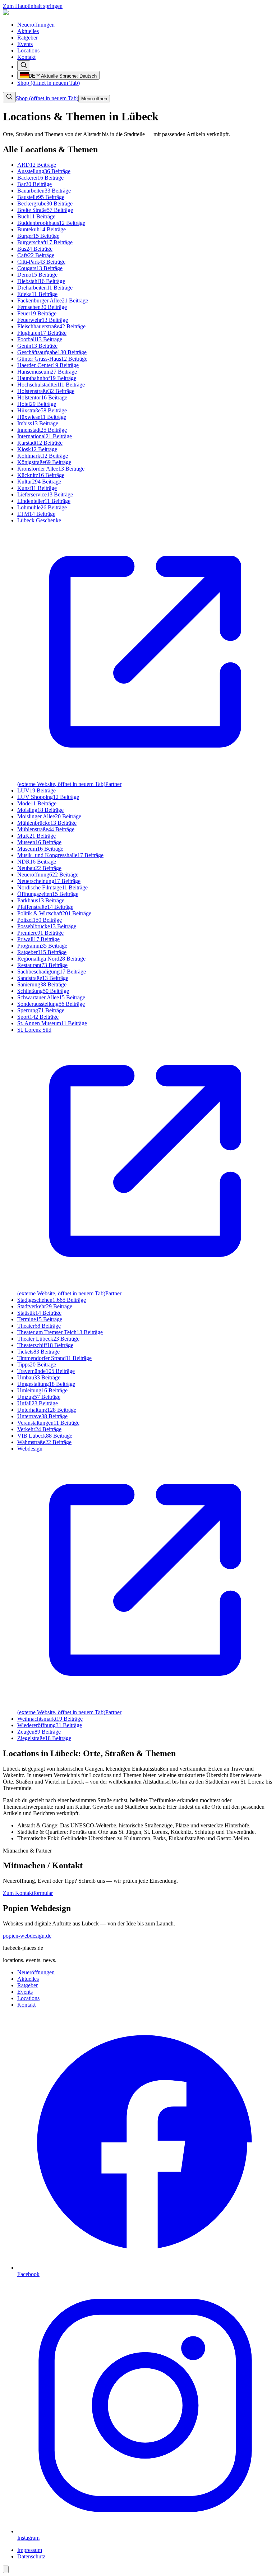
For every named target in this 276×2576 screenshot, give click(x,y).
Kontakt (26, 57)
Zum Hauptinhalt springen (33, 6)
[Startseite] (26, 12)
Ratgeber (27, 38)
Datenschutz (31, 2556)
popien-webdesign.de (27, 1936)
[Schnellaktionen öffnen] (6, 2569)
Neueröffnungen (36, 25)
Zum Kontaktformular (28, 1893)
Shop (49, 83)
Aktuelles (28, 31)
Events (25, 44)
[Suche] (24, 66)
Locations (28, 50)
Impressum (30, 2550)
